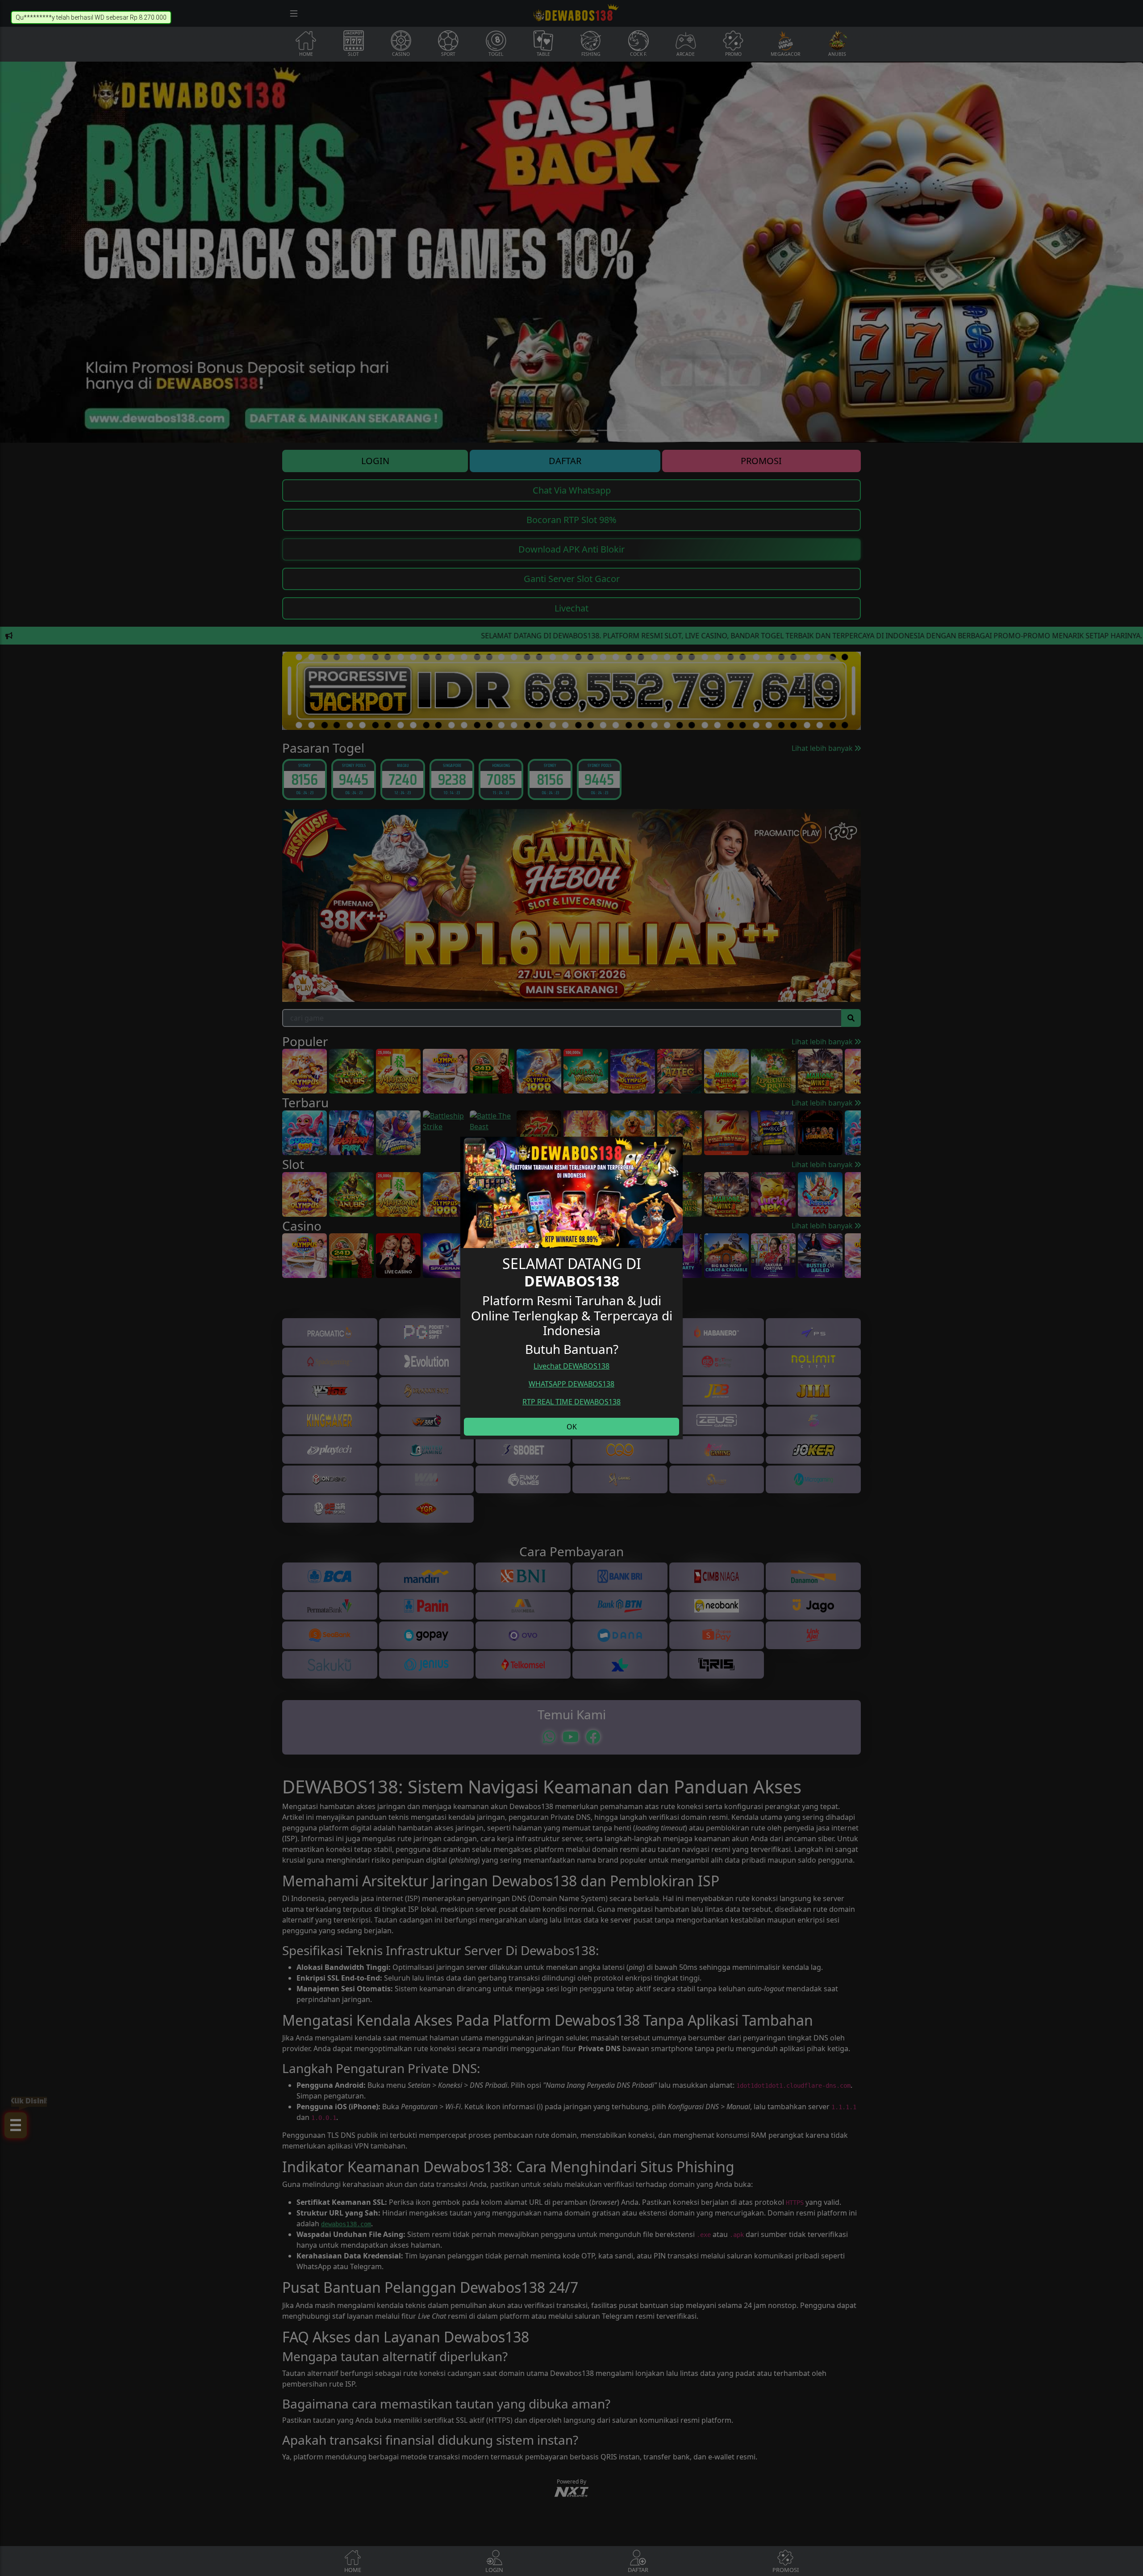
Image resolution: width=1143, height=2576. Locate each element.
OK (572, 1427)
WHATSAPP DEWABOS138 (571, 1384)
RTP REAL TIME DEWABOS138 (571, 1402)
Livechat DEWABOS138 (571, 1366)
